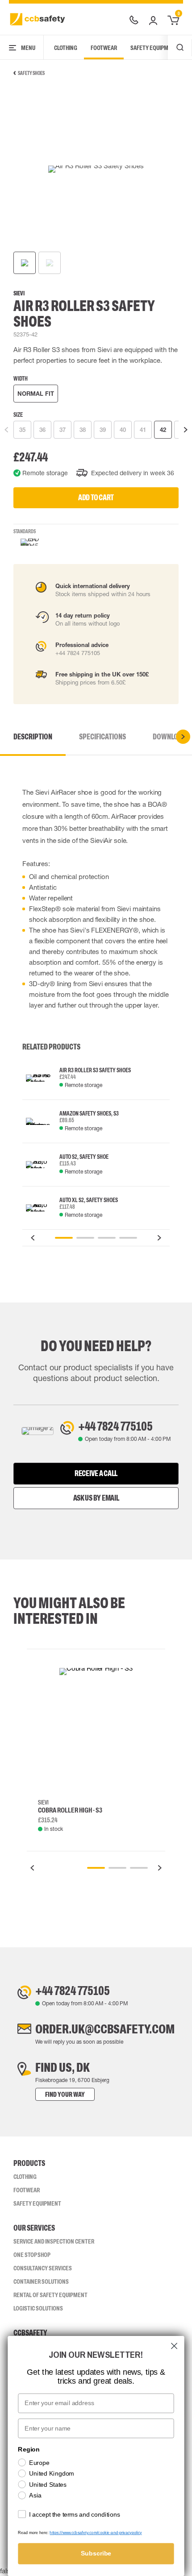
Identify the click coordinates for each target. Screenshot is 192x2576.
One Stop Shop (32, 2255)
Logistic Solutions (38, 2308)
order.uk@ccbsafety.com (105, 2029)
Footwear (104, 48)
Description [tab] (33, 737)
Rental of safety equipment (50, 2295)
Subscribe (96, 2553)
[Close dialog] (174, 2346)
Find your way (65, 2094)
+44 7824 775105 (115, 1426)
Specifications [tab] (102, 737)
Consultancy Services (43, 2268)
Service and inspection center (54, 2241)
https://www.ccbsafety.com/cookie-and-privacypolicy (96, 2533)
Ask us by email (96, 1498)
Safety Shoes (31, 73)
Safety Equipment (154, 48)
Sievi (19, 293)
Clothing (66, 48)
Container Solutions (41, 2281)
